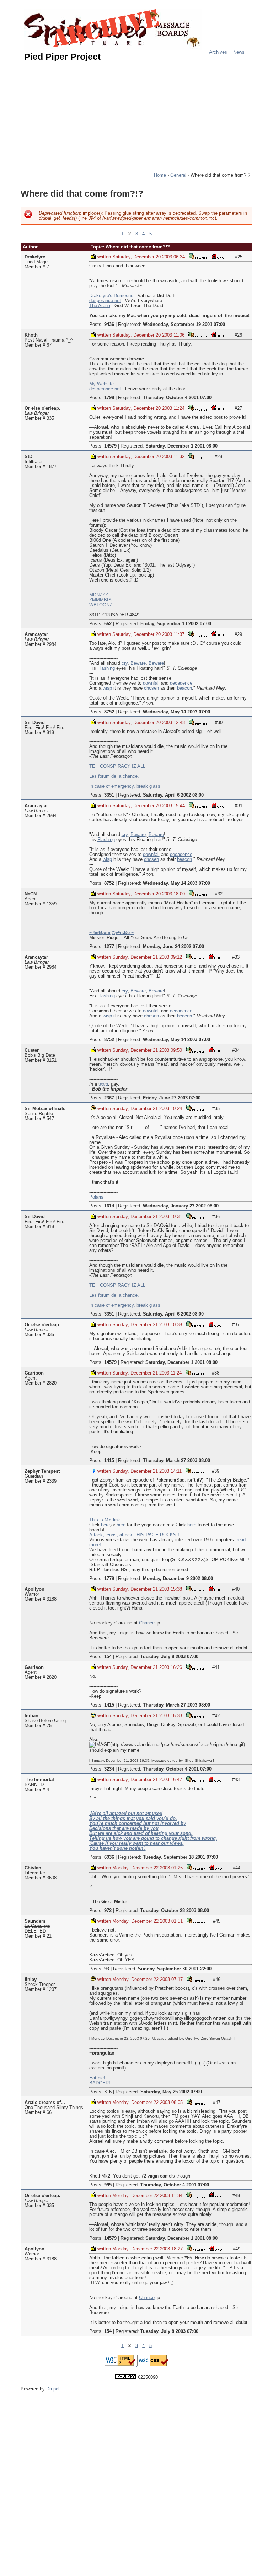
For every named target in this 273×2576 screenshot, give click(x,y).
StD (28, 457)
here (105, 1525)
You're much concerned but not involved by (138, 1823)
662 (108, 624)
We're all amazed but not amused (126, 1814)
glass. (156, 786)
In (91, 786)
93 (107, 1969)
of (108, 786)
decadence (181, 683)
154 (108, 1657)
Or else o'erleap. (42, 408)
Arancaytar (36, 634)
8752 (109, 712)
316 (108, 2092)
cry (125, 663)
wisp (107, 688)
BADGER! (100, 2083)
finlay (31, 1980)
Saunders (35, 1921)
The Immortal (39, 1780)
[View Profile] (198, 256)
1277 (109, 947)
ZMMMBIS (100, 600)
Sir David (35, 723)
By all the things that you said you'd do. (133, 1819)
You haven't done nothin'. (117, 1848)
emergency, (123, 786)
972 (108, 1911)
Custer (32, 1050)
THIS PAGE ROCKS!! (156, 1535)
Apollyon (34, 1589)
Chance (147, 1623)
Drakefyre (35, 257)
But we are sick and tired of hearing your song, (141, 1833)
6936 (109, 1857)
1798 (109, 398)
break (142, 786)
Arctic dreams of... (45, 2103)
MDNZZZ (99, 595)
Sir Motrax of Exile (45, 1109)
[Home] (113, 29)
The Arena (100, 306)
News (239, 52)
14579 (110, 446)
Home (160, 175)
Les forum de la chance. (114, 776)
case (100, 786)
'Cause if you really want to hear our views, (136, 1843)
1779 (109, 1579)
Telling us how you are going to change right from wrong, (153, 1838)
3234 (109, 1769)
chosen (151, 688)
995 (108, 2185)
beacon (184, 688)
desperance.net (105, 301)
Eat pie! (97, 2078)
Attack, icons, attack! (111, 1535)
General (178, 175)
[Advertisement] (147, 113)
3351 (109, 795)
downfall (151, 683)
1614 (109, 1206)
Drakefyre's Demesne (111, 296)
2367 (109, 1098)
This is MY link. (105, 1520)
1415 (109, 1461)
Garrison (34, 1373)
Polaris (96, 1197)
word (103, 1084)
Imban (31, 1716)
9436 (109, 325)
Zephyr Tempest (42, 1471)
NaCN (31, 894)
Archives (218, 52)
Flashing (106, 668)
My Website (101, 384)
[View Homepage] (218, 256)
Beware (138, 663)
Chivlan (33, 1868)
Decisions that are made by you (124, 1828)
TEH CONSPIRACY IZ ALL (117, 766)
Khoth (31, 335)
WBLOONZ (101, 605)
